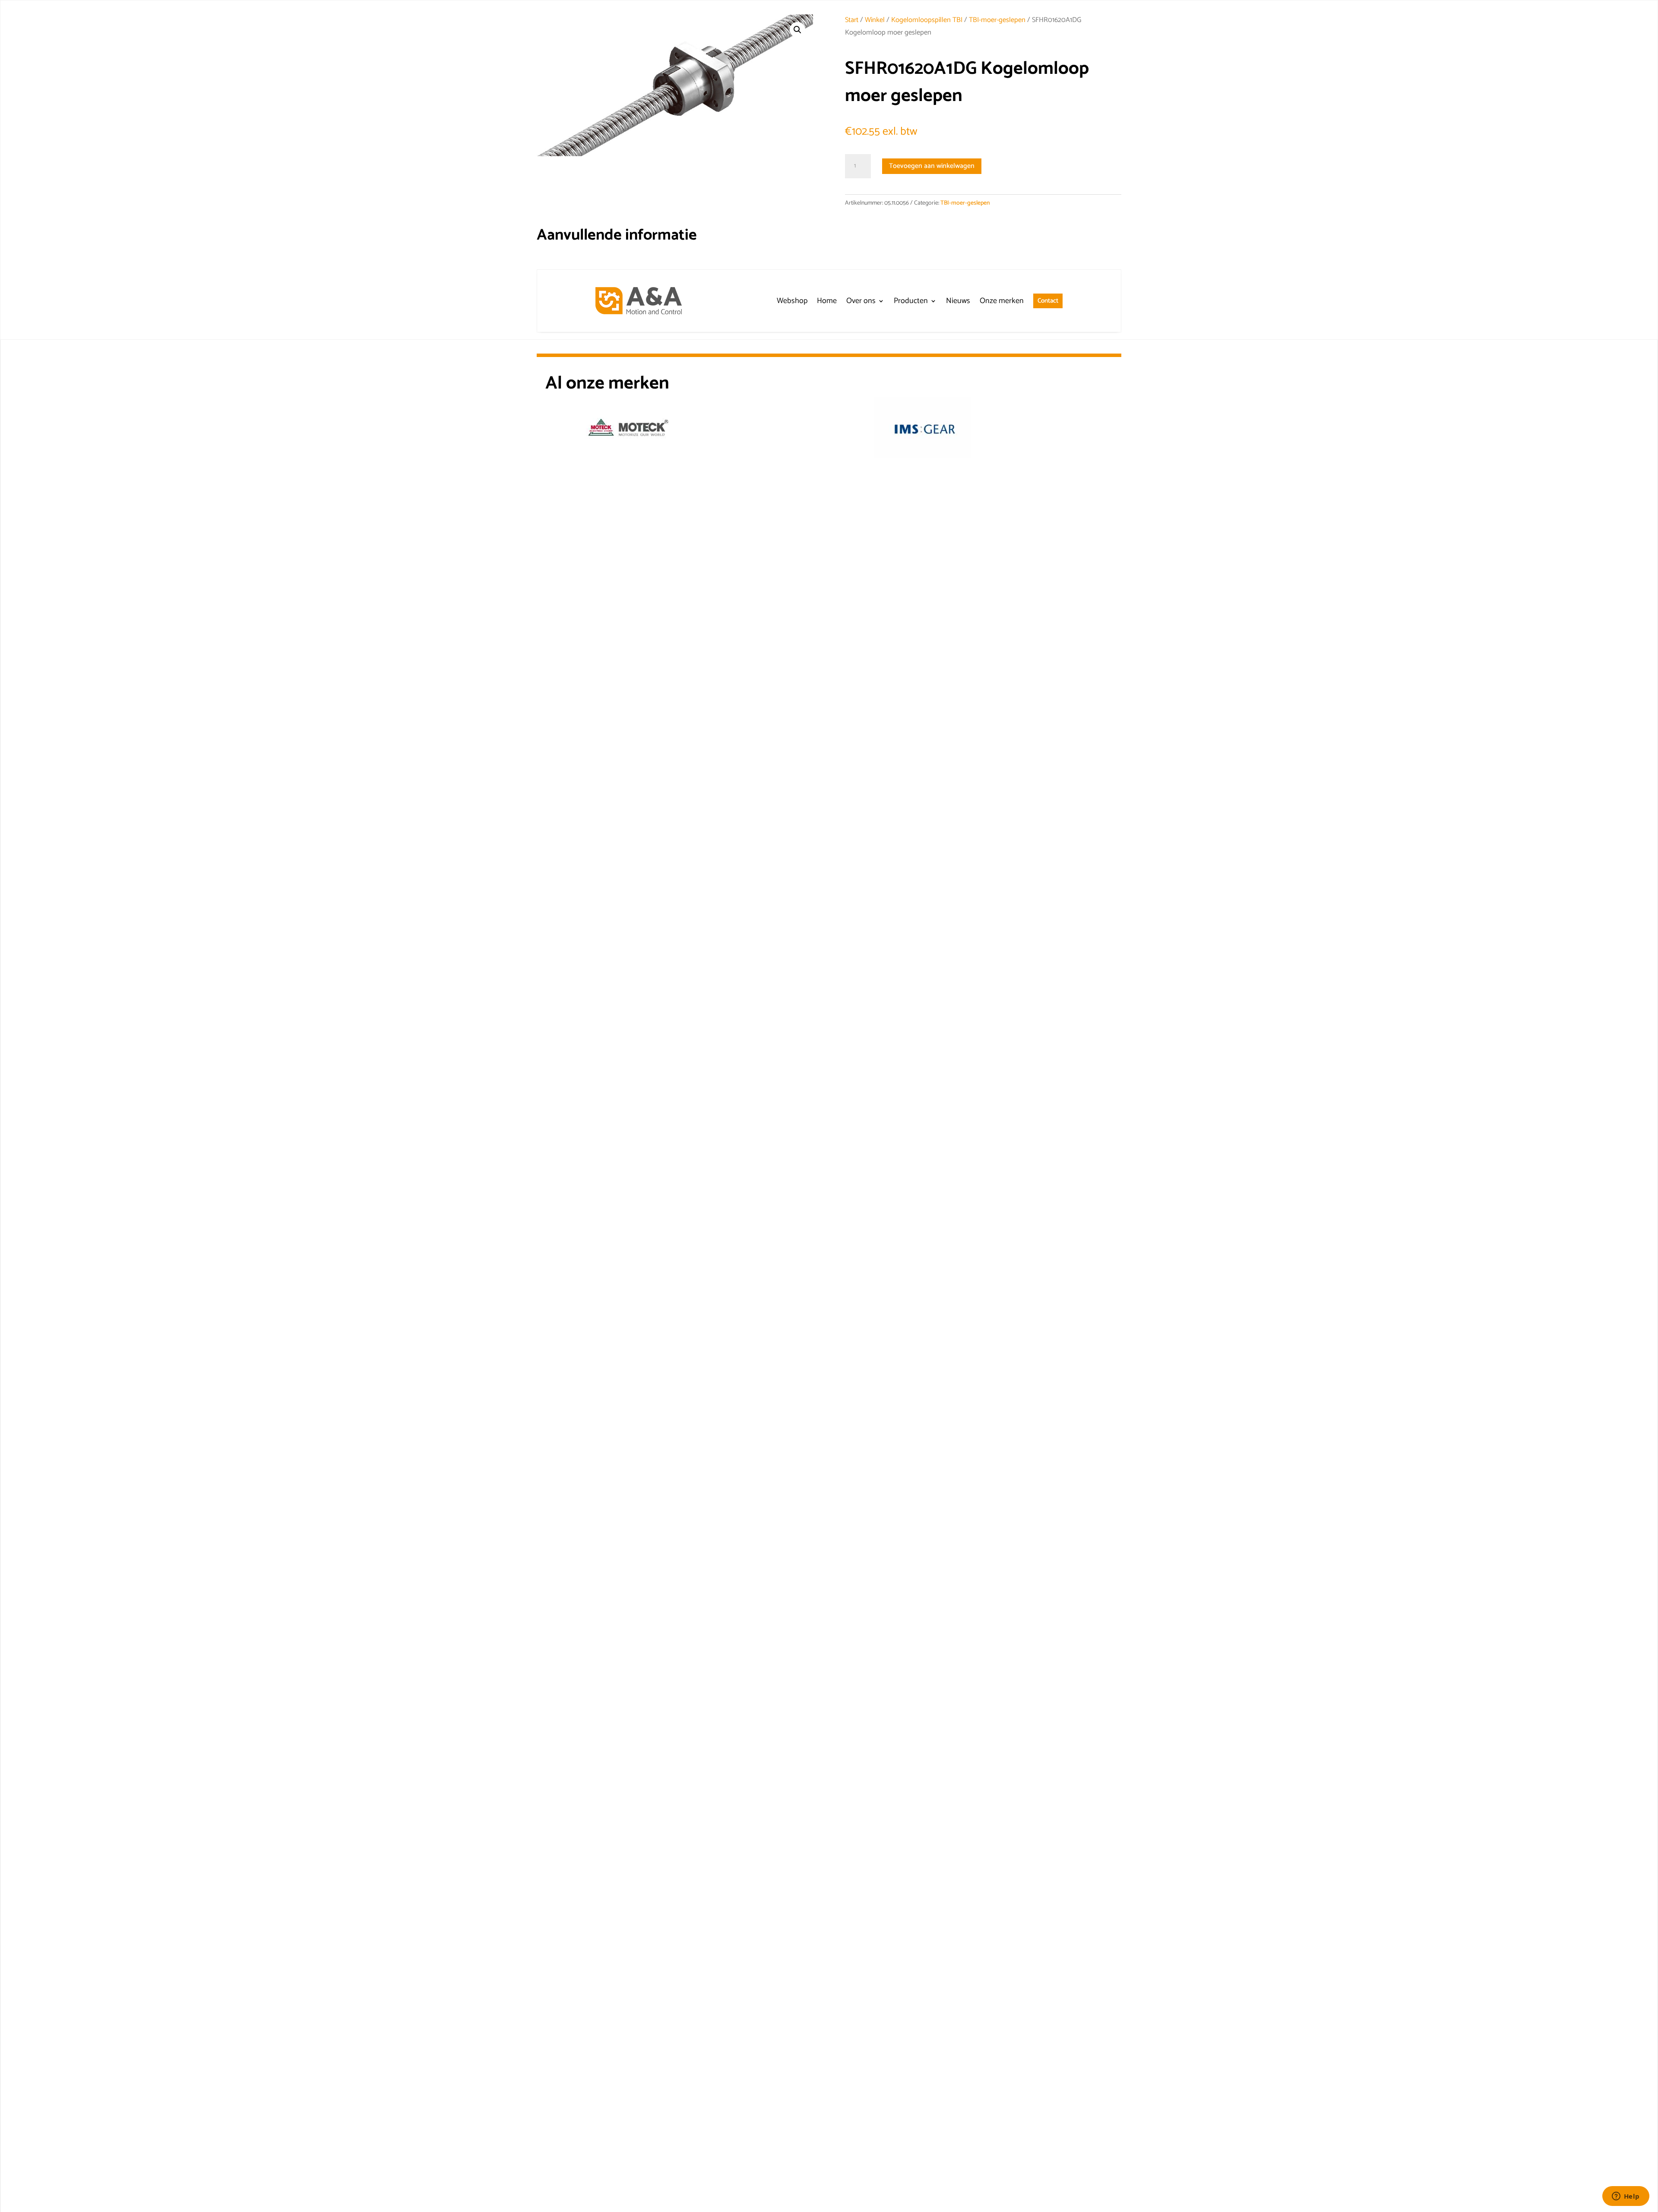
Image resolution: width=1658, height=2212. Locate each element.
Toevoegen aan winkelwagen (932, 166)
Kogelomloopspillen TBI (927, 20)
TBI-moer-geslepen (997, 20)
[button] (797, 30)
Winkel (875, 20)
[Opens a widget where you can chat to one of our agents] (1626, 2197)
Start (852, 20)
